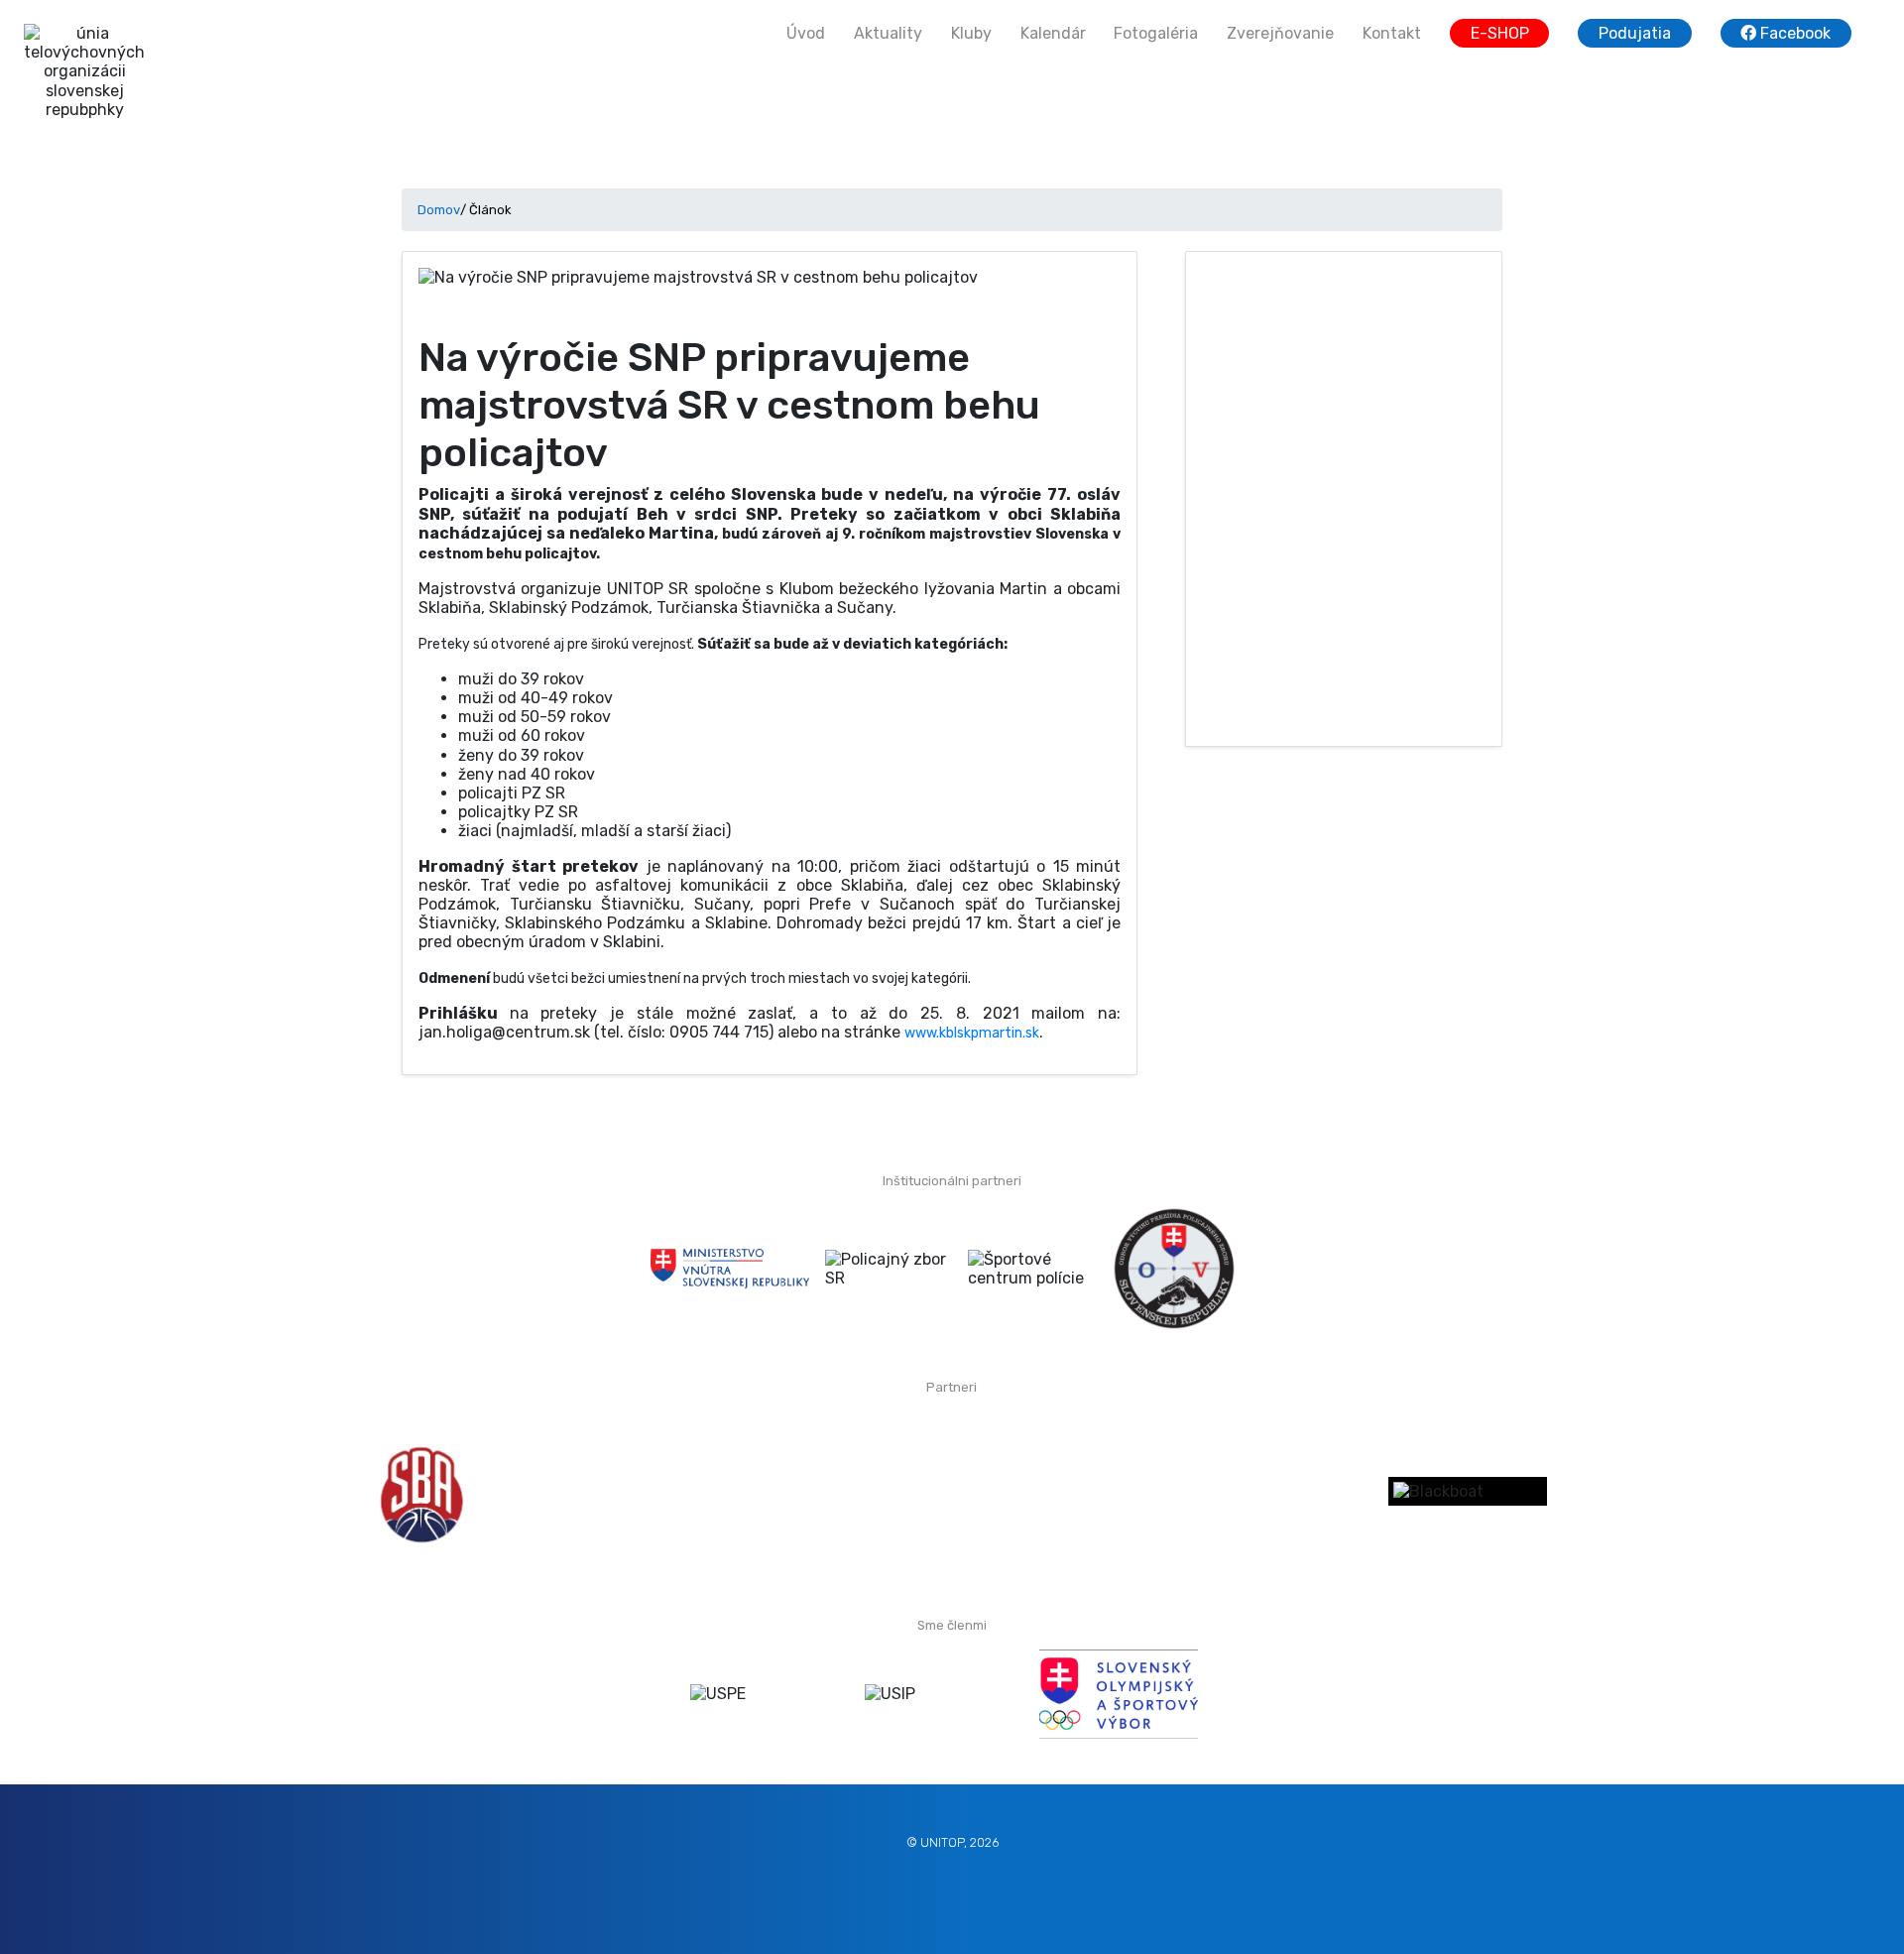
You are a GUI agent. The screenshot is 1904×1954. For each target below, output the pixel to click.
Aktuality (888, 33)
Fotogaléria (1156, 33)
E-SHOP (1500, 33)
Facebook (1793, 33)
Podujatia (1635, 33)
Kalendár (1053, 33)
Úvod (806, 33)
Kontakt (1392, 33)
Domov (439, 210)
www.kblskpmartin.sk (972, 1033)
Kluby (971, 33)
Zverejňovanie (1280, 33)
